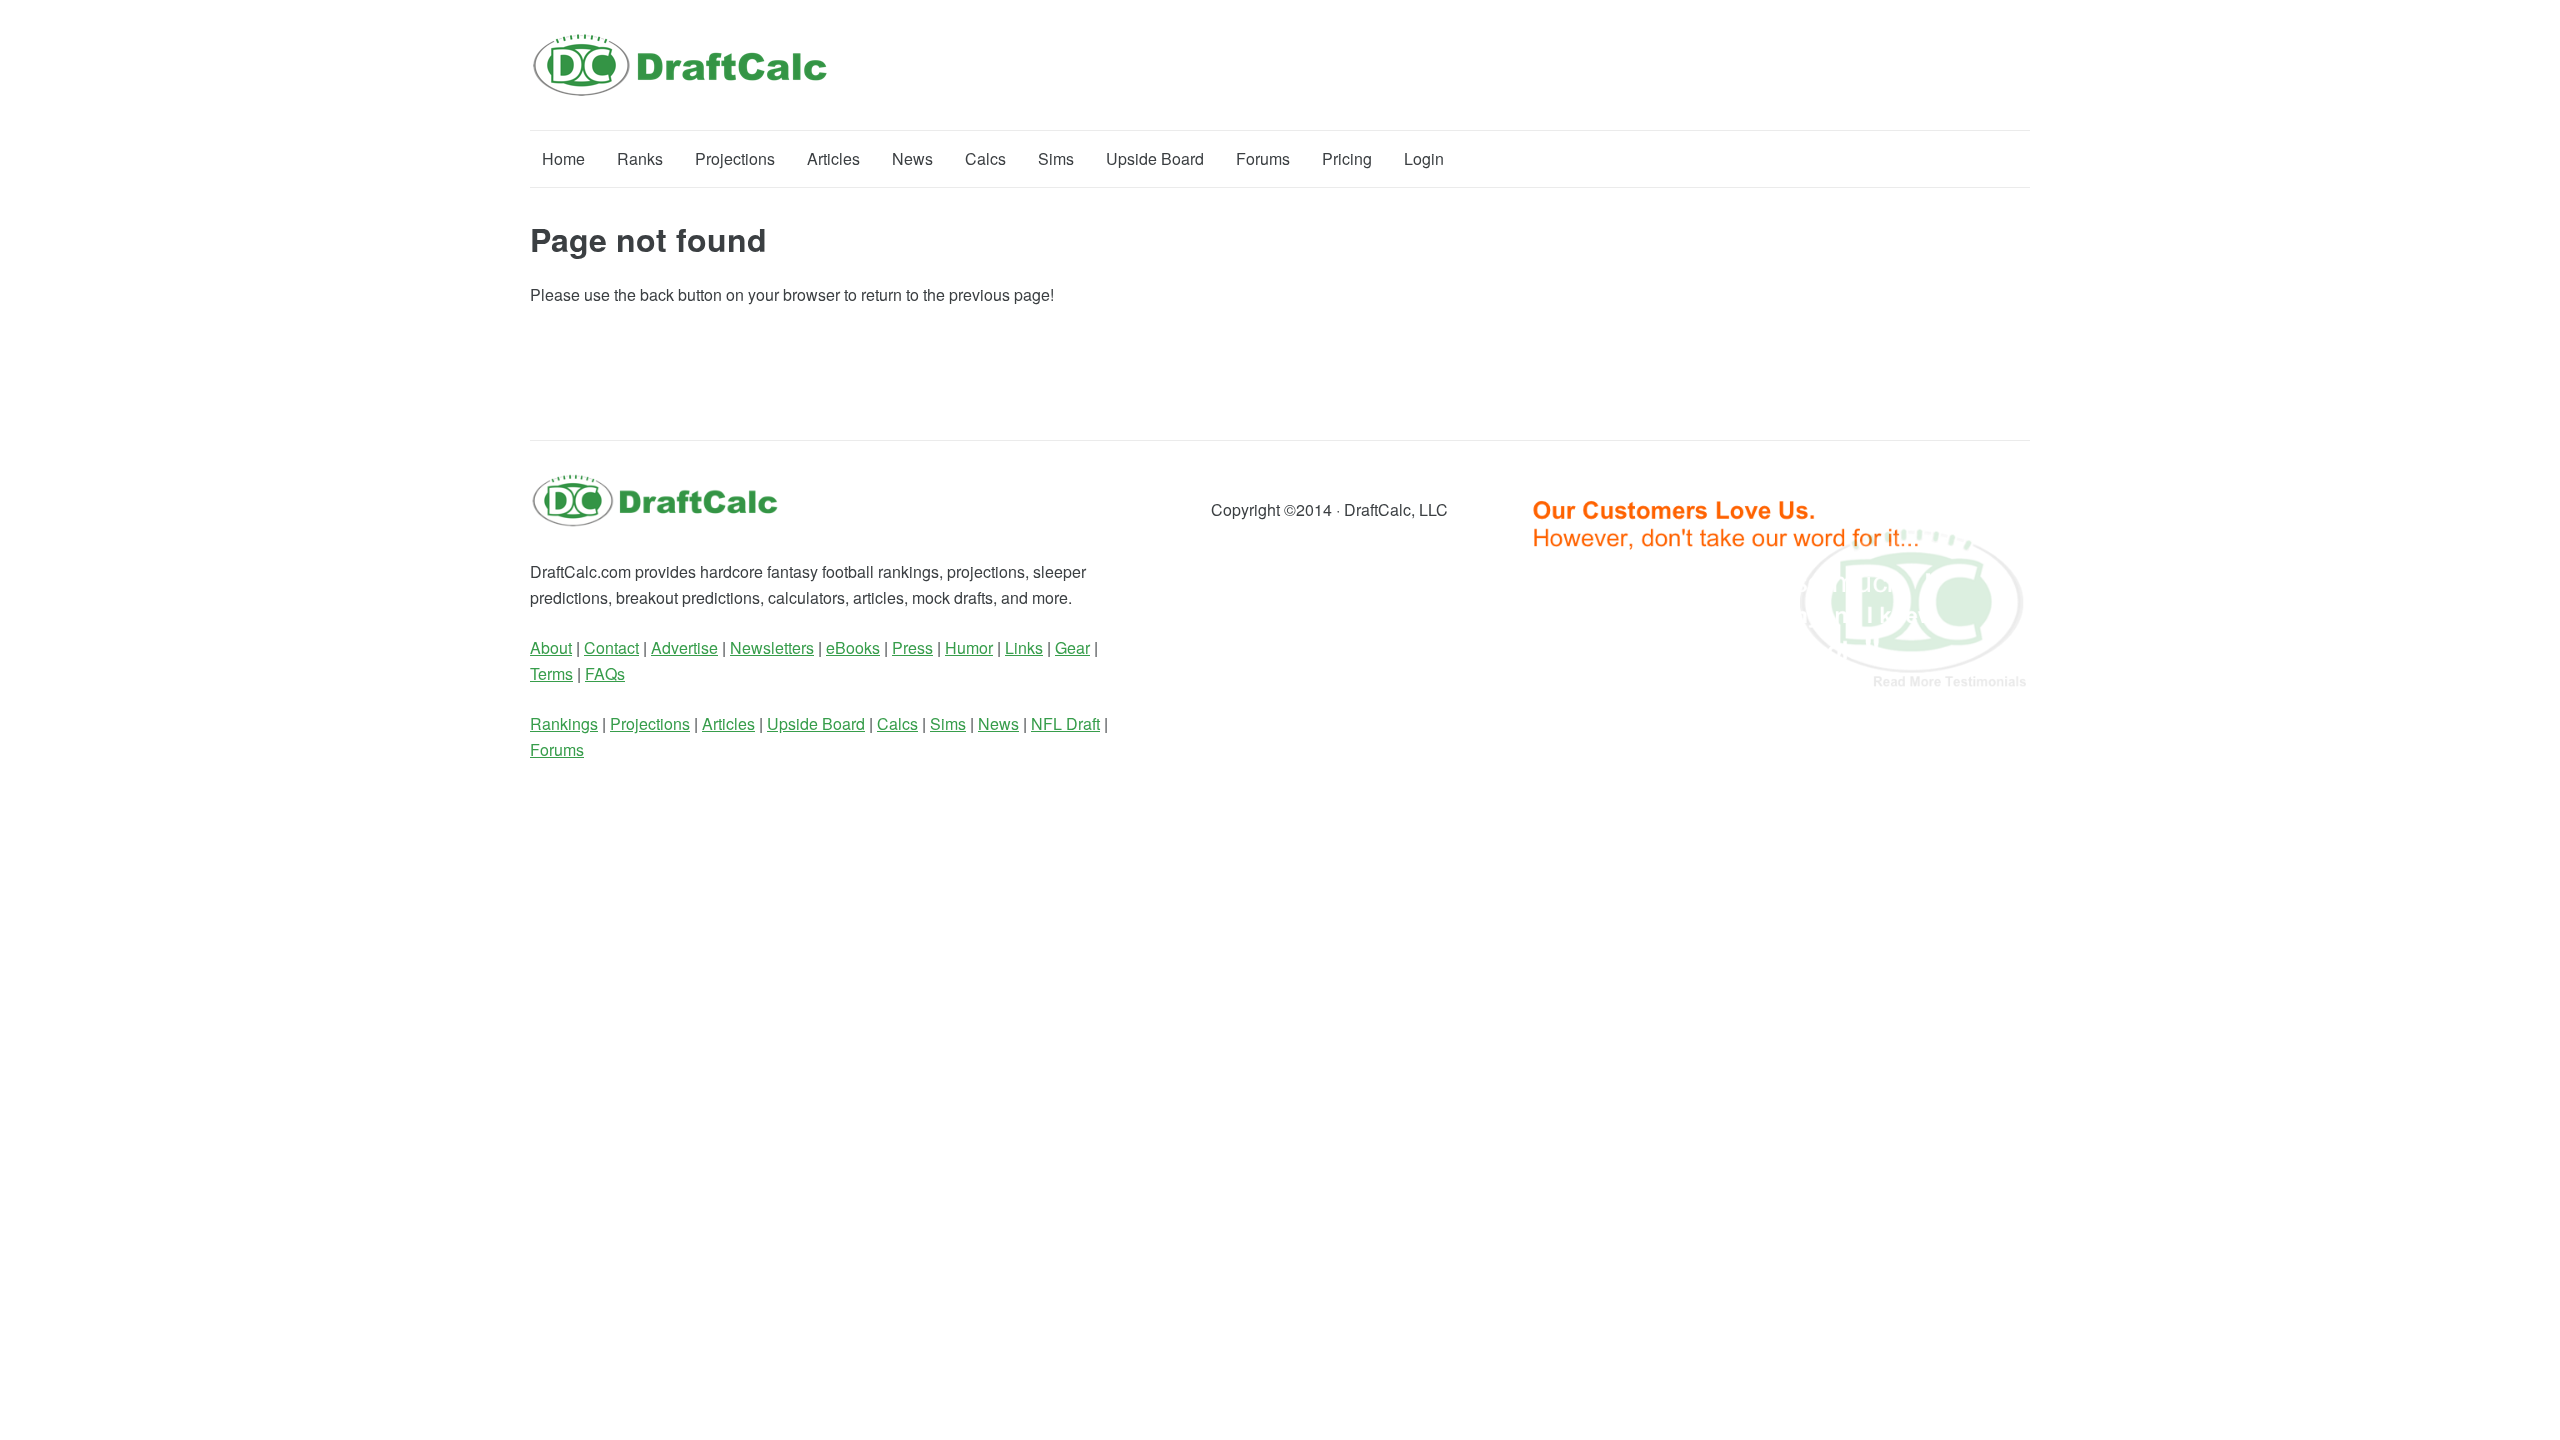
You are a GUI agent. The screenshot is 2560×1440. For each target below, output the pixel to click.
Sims (1056, 158)
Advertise (684, 647)
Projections (735, 158)
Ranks (640, 158)
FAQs (605, 673)
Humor (969, 647)
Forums (1263, 158)
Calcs (985, 158)
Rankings (564, 723)
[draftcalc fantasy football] (655, 521)
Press (912, 647)
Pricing (1347, 158)
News (912, 158)
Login (1424, 158)
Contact (611, 647)
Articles (833, 158)
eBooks (853, 647)
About (551, 647)
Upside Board (1155, 158)
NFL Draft (1065, 723)
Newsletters (772, 647)
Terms (551, 673)
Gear (1072, 647)
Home (563, 158)
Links (1024, 647)
